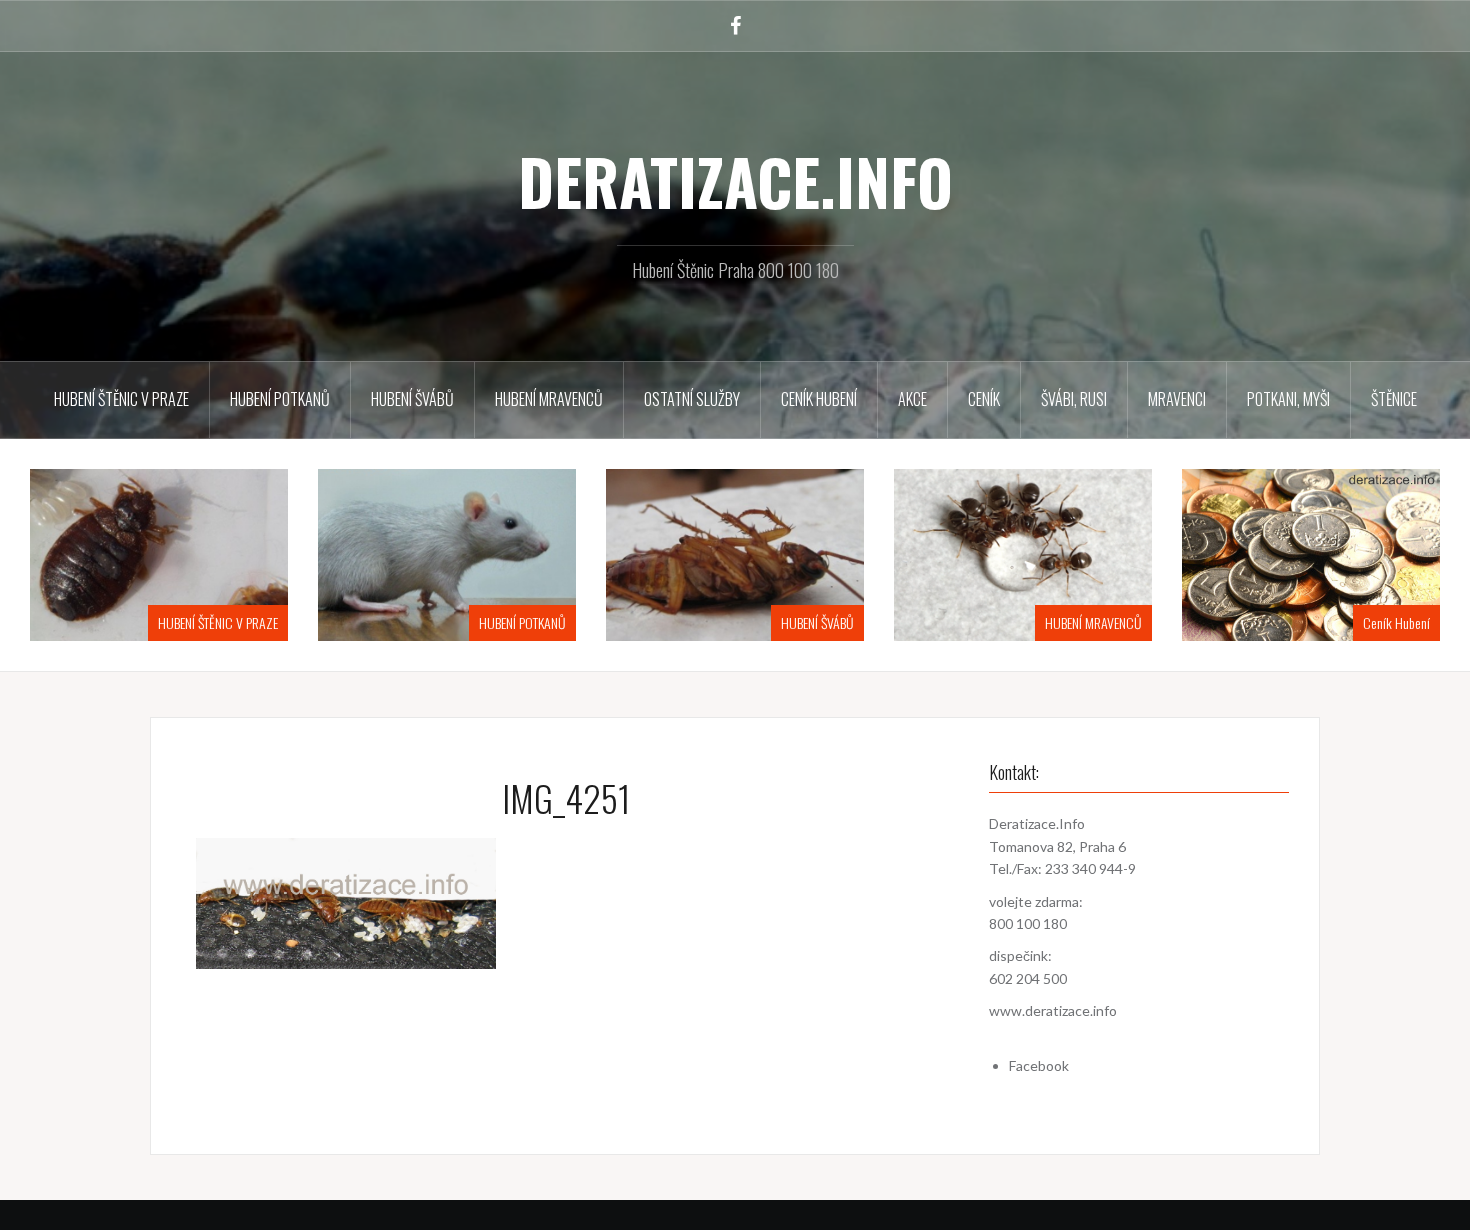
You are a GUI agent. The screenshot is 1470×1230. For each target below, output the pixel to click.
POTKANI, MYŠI (1288, 399)
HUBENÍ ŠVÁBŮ (412, 399)
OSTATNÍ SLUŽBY (692, 399)
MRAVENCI (1177, 399)
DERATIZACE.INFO (735, 181)
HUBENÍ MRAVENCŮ (549, 399)
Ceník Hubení (819, 399)
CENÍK (984, 399)
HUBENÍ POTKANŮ (280, 399)
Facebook (1039, 1065)
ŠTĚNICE (1394, 399)
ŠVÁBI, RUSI (1074, 399)
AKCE (912, 399)
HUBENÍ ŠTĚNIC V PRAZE (121, 399)
